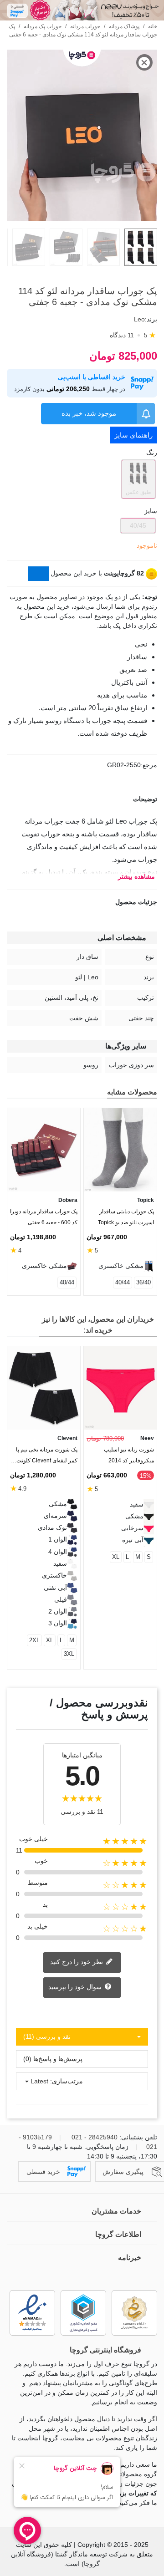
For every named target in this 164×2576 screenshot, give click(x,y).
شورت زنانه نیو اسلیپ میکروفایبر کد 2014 (129, 1455)
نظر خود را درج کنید (77, 1962)
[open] (82, 799)
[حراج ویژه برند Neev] (82, 10)
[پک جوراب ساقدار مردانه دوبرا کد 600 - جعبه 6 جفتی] (44, 1150)
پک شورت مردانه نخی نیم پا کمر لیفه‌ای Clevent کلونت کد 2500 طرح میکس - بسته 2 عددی (46, 1457)
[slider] (83, 215)
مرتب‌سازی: (67, 2081)
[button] (29, 1325)
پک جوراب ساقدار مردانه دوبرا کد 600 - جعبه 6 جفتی (44, 1217)
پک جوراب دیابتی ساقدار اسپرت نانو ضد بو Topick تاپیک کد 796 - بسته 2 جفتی (123, 1219)
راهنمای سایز (133, 435)
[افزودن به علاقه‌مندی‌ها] (153, 274)
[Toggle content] (38, 574)
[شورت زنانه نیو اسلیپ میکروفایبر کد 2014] (120, 1388)
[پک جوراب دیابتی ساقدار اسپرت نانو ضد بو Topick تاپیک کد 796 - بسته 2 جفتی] (120, 1150)
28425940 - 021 (95, 2137)
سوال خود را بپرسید (76, 1987)
